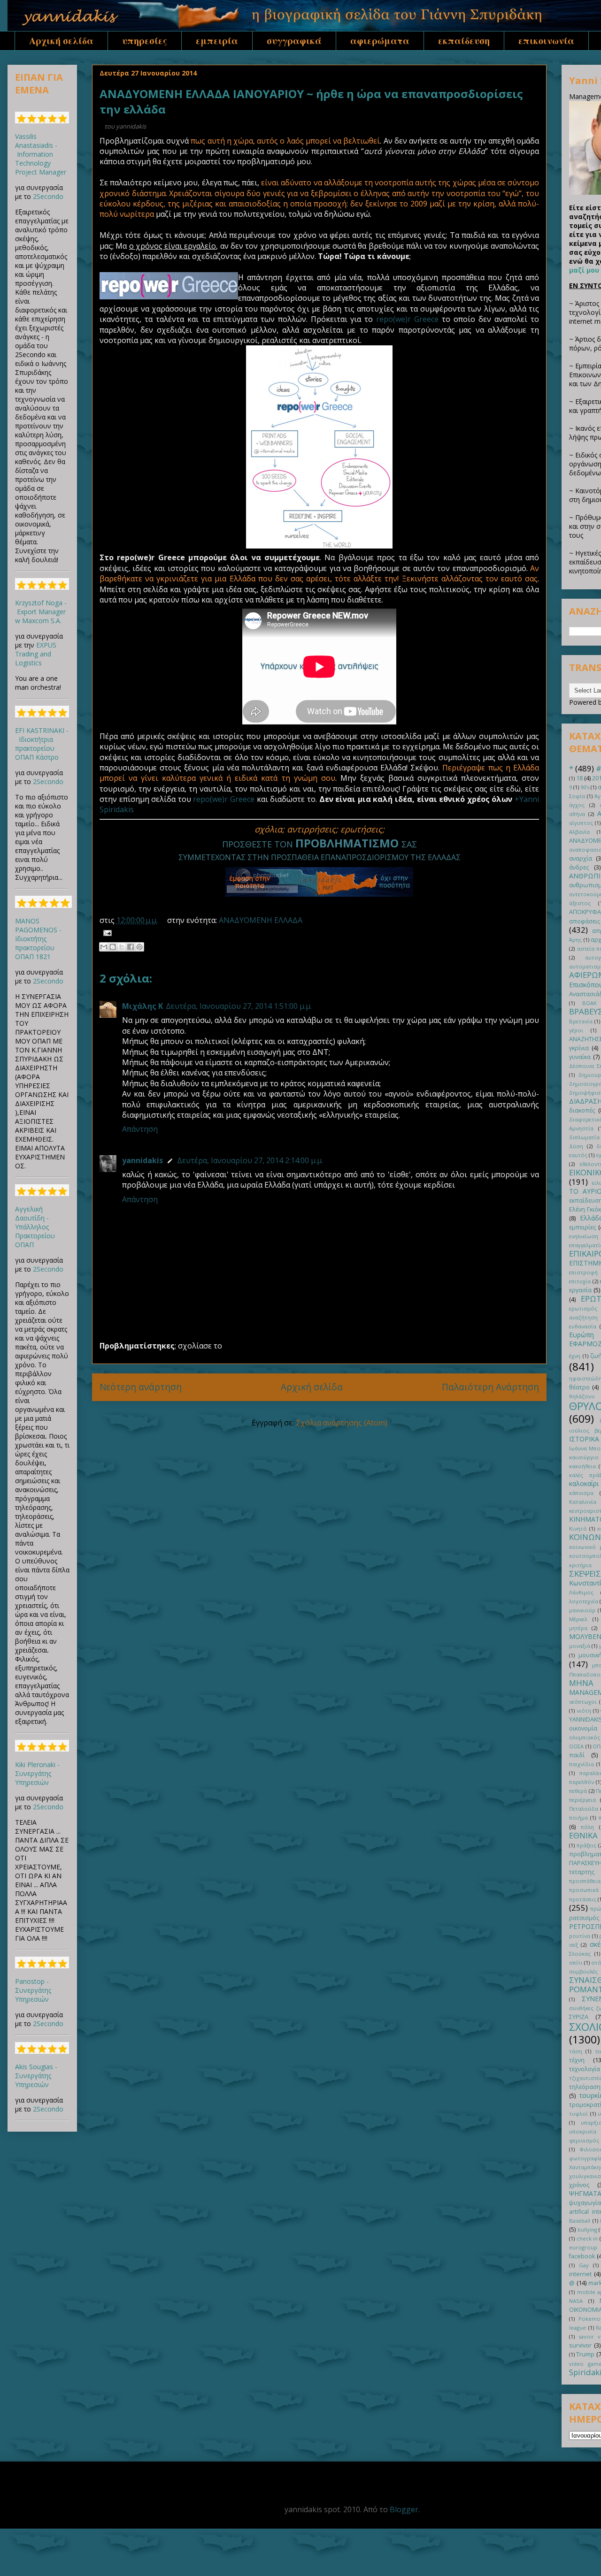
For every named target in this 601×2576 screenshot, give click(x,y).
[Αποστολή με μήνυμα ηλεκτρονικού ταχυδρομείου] (104, 947)
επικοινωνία (546, 41)
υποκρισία (583, 2131)
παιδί (577, 1755)
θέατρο (579, 1387)
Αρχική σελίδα (61, 41)
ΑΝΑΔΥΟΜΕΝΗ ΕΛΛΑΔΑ (261, 920)
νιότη (584, 1711)
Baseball (580, 2221)
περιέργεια (582, 1800)
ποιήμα (578, 1818)
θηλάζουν (582, 1396)
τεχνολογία (585, 2069)
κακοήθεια (582, 1466)
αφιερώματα (380, 41)
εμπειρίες (582, 1227)
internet (580, 2274)
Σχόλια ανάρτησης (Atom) (342, 1423)
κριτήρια (580, 1565)
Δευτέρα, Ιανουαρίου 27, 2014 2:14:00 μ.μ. (250, 1160)
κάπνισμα (581, 1493)
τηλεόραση (585, 2087)
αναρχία (581, 858)
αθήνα (577, 814)
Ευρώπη (582, 1335)
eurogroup (583, 2247)
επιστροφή (583, 1272)
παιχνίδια (582, 1764)
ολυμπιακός (585, 1737)
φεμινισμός (584, 2140)
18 (579, 778)
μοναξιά (580, 1646)
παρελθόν (582, 1782)
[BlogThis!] (113, 947)
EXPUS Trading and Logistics (36, 654)
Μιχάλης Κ (143, 1006)
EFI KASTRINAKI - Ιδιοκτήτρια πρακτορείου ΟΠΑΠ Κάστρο (42, 744)
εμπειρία (217, 41)
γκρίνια (579, 1048)
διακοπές (582, 1110)
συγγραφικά (294, 41)
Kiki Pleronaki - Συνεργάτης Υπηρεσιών (37, 1773)
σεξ (574, 1945)
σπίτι (576, 1962)
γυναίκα (580, 1057)
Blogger (404, 2509)
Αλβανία (579, 832)
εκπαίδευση (464, 41)
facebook (582, 2256)
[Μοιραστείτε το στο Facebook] (131, 947)
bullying (587, 2229)
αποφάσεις (585, 921)
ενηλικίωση (584, 1236)
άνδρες (579, 867)
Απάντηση (140, 1129)
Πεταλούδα (584, 1809)
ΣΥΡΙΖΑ (579, 2017)
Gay (584, 2265)
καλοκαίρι (584, 1483)
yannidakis (143, 1160)
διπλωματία (584, 1137)
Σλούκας (580, 1954)
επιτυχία (580, 1281)
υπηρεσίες (145, 41)
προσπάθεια (585, 1881)
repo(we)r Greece (407, 319)
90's (585, 787)
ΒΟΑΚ (589, 1003)
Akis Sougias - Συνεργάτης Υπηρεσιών (36, 2076)
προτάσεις (583, 1899)
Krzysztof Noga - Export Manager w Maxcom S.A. (41, 612)
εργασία (580, 1290)
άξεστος (580, 903)
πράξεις (586, 1845)
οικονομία (583, 1728)
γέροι (576, 1030)
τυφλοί (578, 2114)
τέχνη (577, 2060)
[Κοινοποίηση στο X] (122, 947)
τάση (576, 2051)
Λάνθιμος (581, 1592)
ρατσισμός (584, 1918)
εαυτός (578, 1155)
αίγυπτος (581, 823)
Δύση (576, 1146)
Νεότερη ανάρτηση (141, 1387)
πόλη (587, 1827)
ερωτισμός (583, 1308)
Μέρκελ (578, 1619)
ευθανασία (583, 1326)
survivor (580, 2345)
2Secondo (48, 196)
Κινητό (578, 1528)
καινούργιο (584, 1457)
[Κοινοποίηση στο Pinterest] (139, 947)
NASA (576, 2301)
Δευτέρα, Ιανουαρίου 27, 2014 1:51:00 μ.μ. (239, 1006)
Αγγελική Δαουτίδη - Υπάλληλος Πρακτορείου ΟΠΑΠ (35, 1227)
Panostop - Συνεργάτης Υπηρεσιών (33, 1990)
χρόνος (579, 2185)
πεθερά (578, 1791)
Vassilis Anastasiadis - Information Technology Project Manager (41, 154)
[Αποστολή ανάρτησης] (106, 932)
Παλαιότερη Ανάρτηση (490, 1387)
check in (587, 2238)
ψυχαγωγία (585, 2203)
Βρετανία (581, 1021)
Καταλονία (583, 1502)
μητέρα (578, 1628)
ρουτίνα (580, 1936)
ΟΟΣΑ (576, 1746)
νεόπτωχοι (583, 1702)
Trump (585, 2354)
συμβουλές (583, 1971)
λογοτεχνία (584, 1601)
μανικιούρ (582, 1610)
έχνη (575, 1356)
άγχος (577, 805)
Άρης (575, 940)
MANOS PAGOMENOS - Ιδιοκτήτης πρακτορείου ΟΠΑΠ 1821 (38, 939)
